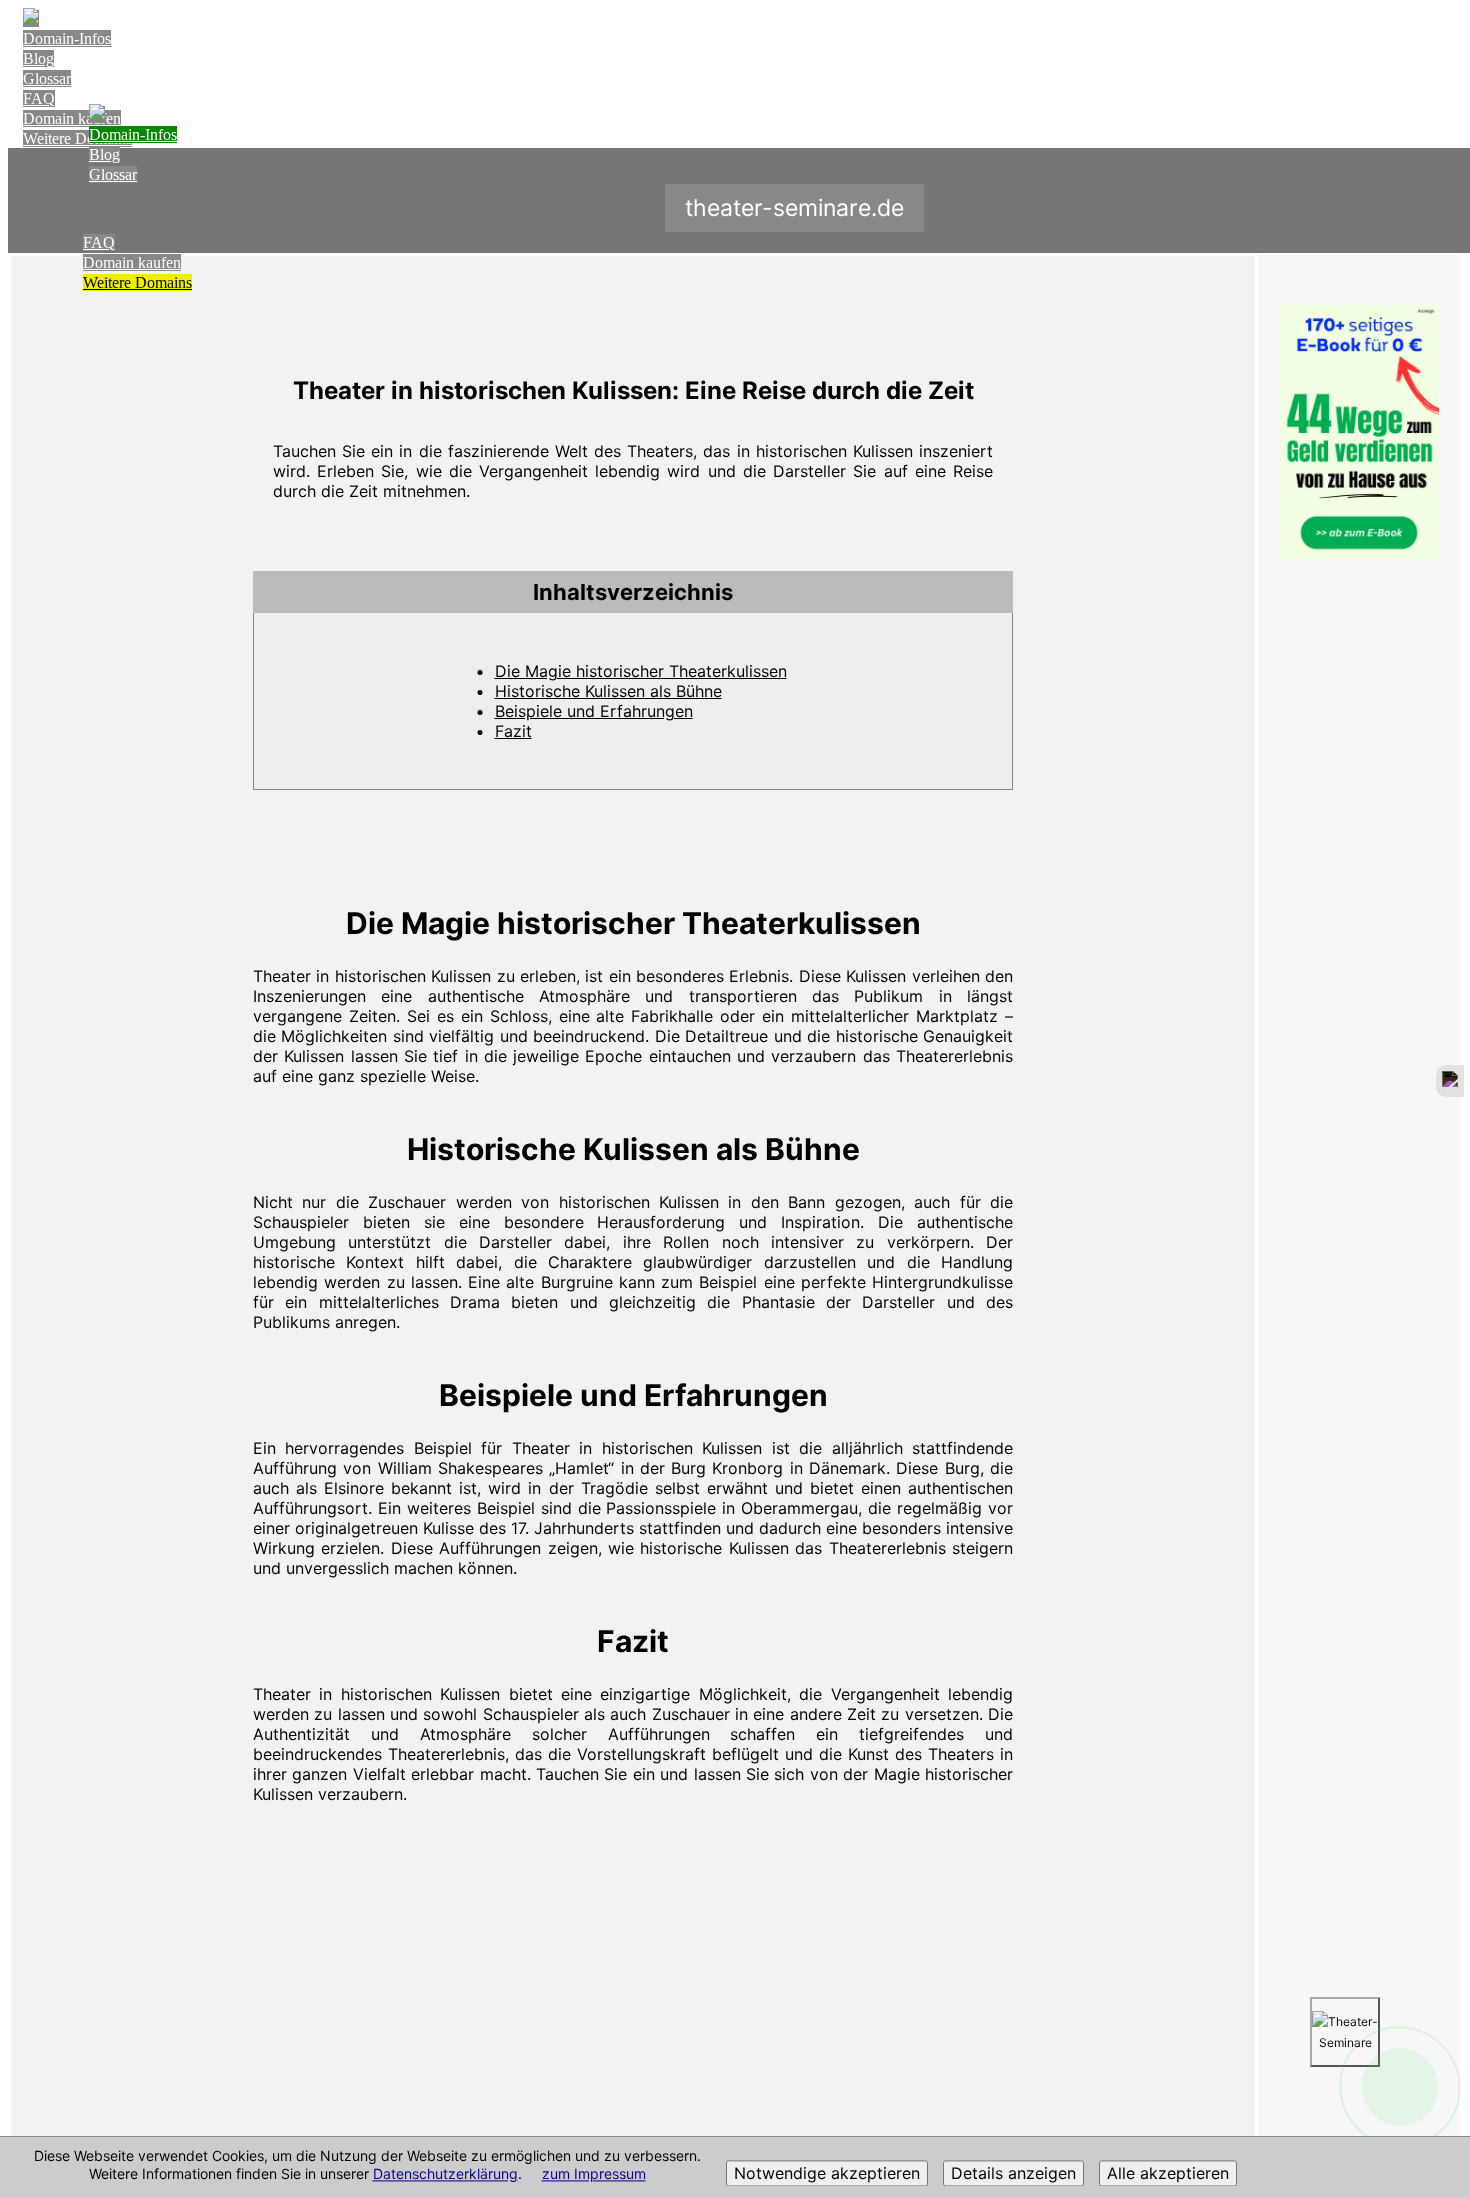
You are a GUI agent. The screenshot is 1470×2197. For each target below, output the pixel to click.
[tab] (633, 592)
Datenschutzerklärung (445, 2174)
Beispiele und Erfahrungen (594, 711)
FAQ (39, 98)
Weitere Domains (137, 282)
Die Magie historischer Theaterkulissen (641, 671)
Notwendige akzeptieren (827, 2174)
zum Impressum (594, 2174)
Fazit (513, 731)
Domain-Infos (67, 38)
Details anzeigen (1013, 2174)
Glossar (47, 78)
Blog (38, 58)
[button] (633, 592)
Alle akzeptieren (1168, 2174)
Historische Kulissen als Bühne (608, 691)
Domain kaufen (132, 262)
